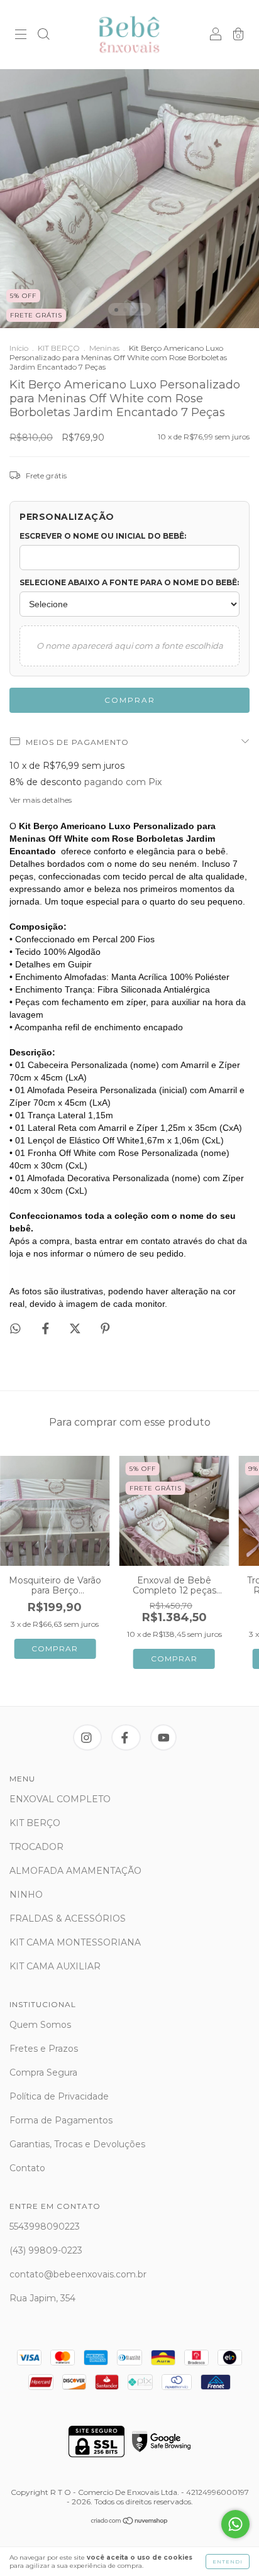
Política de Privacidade (59, 2096)
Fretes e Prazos (44, 2049)
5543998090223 (45, 2226)
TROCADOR (36, 1847)
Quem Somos (40, 2025)
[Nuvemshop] (130, 2522)
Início (19, 348)
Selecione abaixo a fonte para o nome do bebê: (129, 582)
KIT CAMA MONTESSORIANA (75, 1942)
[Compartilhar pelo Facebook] (47, 1328)
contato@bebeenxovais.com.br (78, 2274)
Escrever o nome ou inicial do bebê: (103, 536)
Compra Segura (43, 2072)
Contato (27, 2168)
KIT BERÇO (59, 348)
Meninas (104, 348)
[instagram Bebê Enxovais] (88, 1737)
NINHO (26, 1895)
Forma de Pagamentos (61, 2120)
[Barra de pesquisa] (43, 36)
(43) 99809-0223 (46, 2250)
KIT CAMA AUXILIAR (55, 1966)
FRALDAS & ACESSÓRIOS (68, 1918)
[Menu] (21, 36)
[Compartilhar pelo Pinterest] (105, 1328)
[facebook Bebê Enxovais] (126, 1737)
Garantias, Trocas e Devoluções (77, 2144)
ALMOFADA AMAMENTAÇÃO (75, 1871)
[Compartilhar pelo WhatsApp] (15, 1329)
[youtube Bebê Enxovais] (164, 1737)
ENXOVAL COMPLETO (60, 1799)
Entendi (228, 2562)
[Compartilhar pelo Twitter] (76, 1328)
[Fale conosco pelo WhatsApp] (235, 2524)
